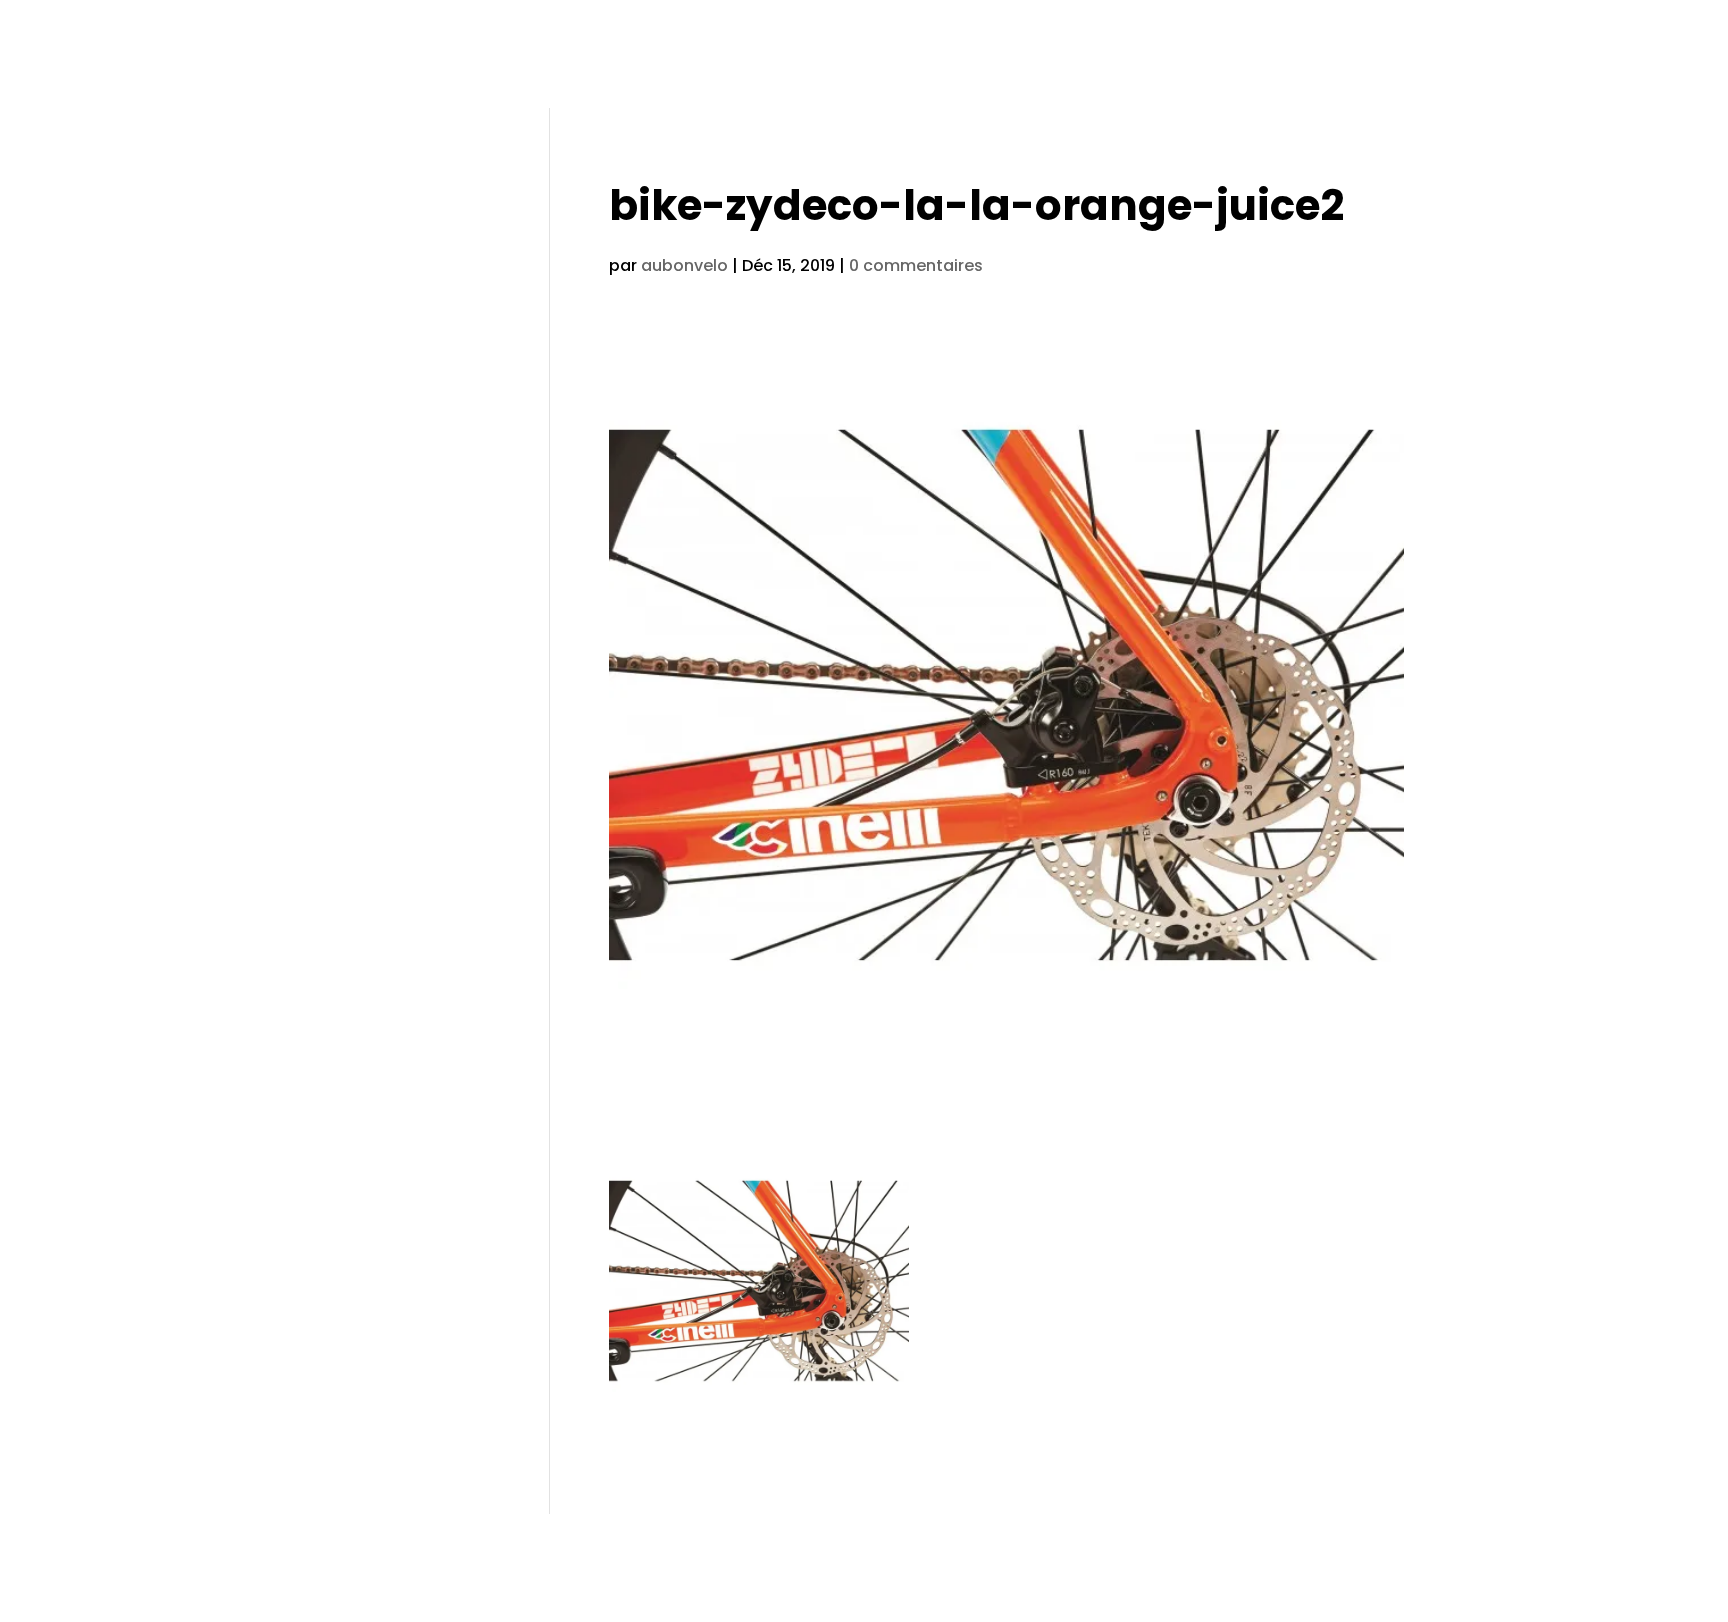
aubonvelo (684, 265)
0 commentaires (916, 265)
